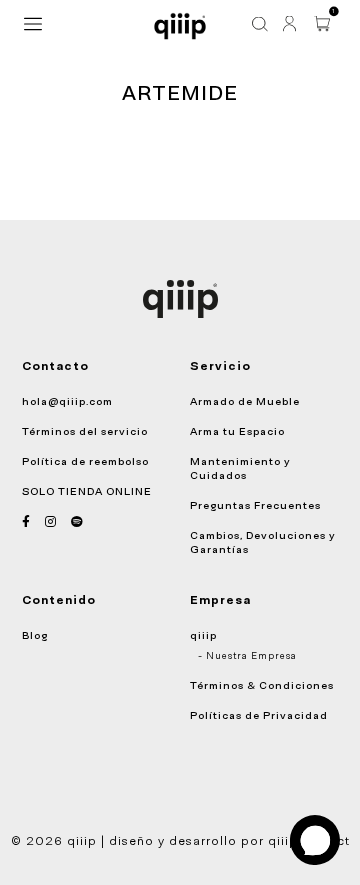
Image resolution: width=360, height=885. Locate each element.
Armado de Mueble (245, 401)
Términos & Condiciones (262, 685)
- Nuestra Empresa (247, 656)
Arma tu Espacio (237, 431)
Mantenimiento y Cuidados (240, 468)
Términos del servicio (85, 431)
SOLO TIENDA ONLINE (87, 491)
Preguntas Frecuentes (255, 505)
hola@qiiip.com (67, 401)
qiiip (203, 635)
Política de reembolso (85, 461)
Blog (35, 635)
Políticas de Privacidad (259, 715)
